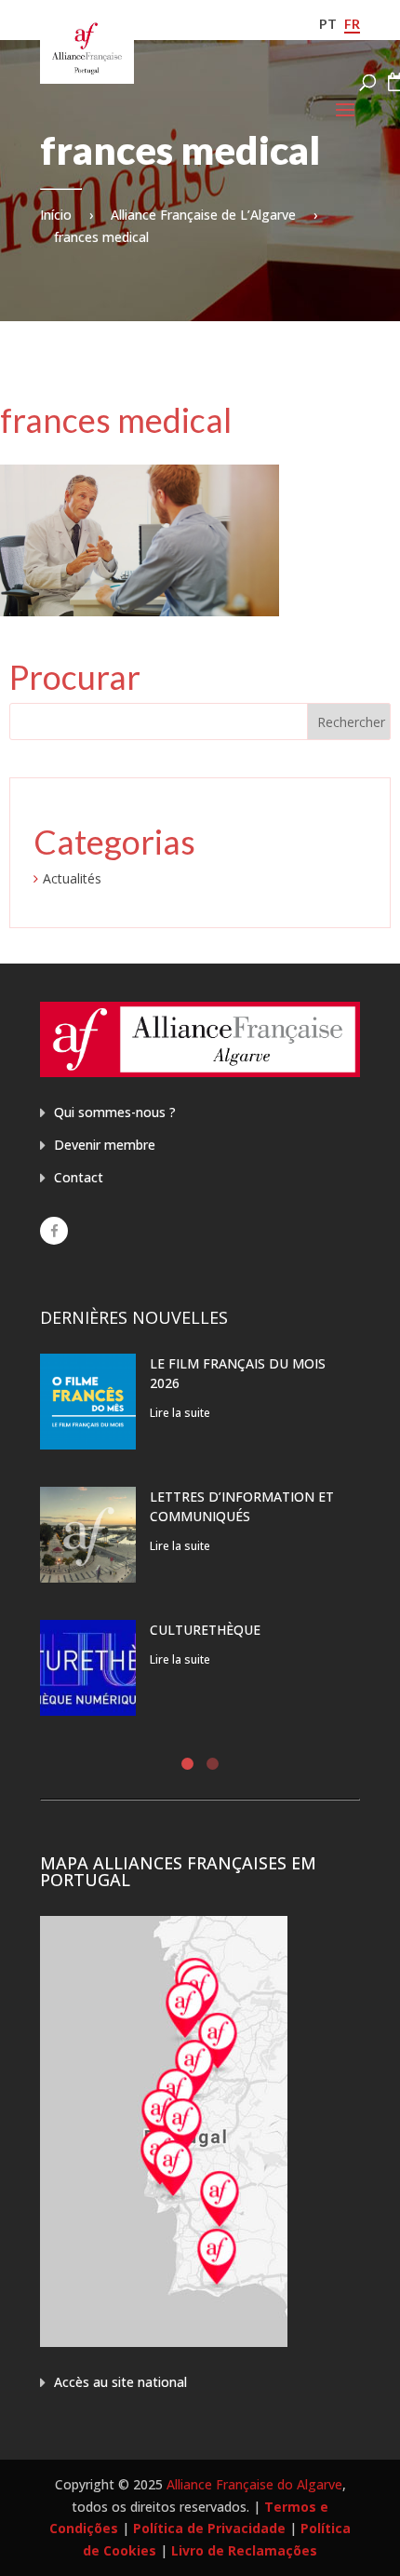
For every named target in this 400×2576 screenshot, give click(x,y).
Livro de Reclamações (244, 2550)
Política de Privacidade (209, 2528)
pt (328, 24)
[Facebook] (54, 1231)
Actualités (72, 878)
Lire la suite (180, 1413)
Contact (79, 1177)
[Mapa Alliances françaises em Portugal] (164, 2342)
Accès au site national (120, 2382)
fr (352, 24)
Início (56, 215)
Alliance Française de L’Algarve (203, 215)
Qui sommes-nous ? (115, 1112)
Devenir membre (105, 1145)
